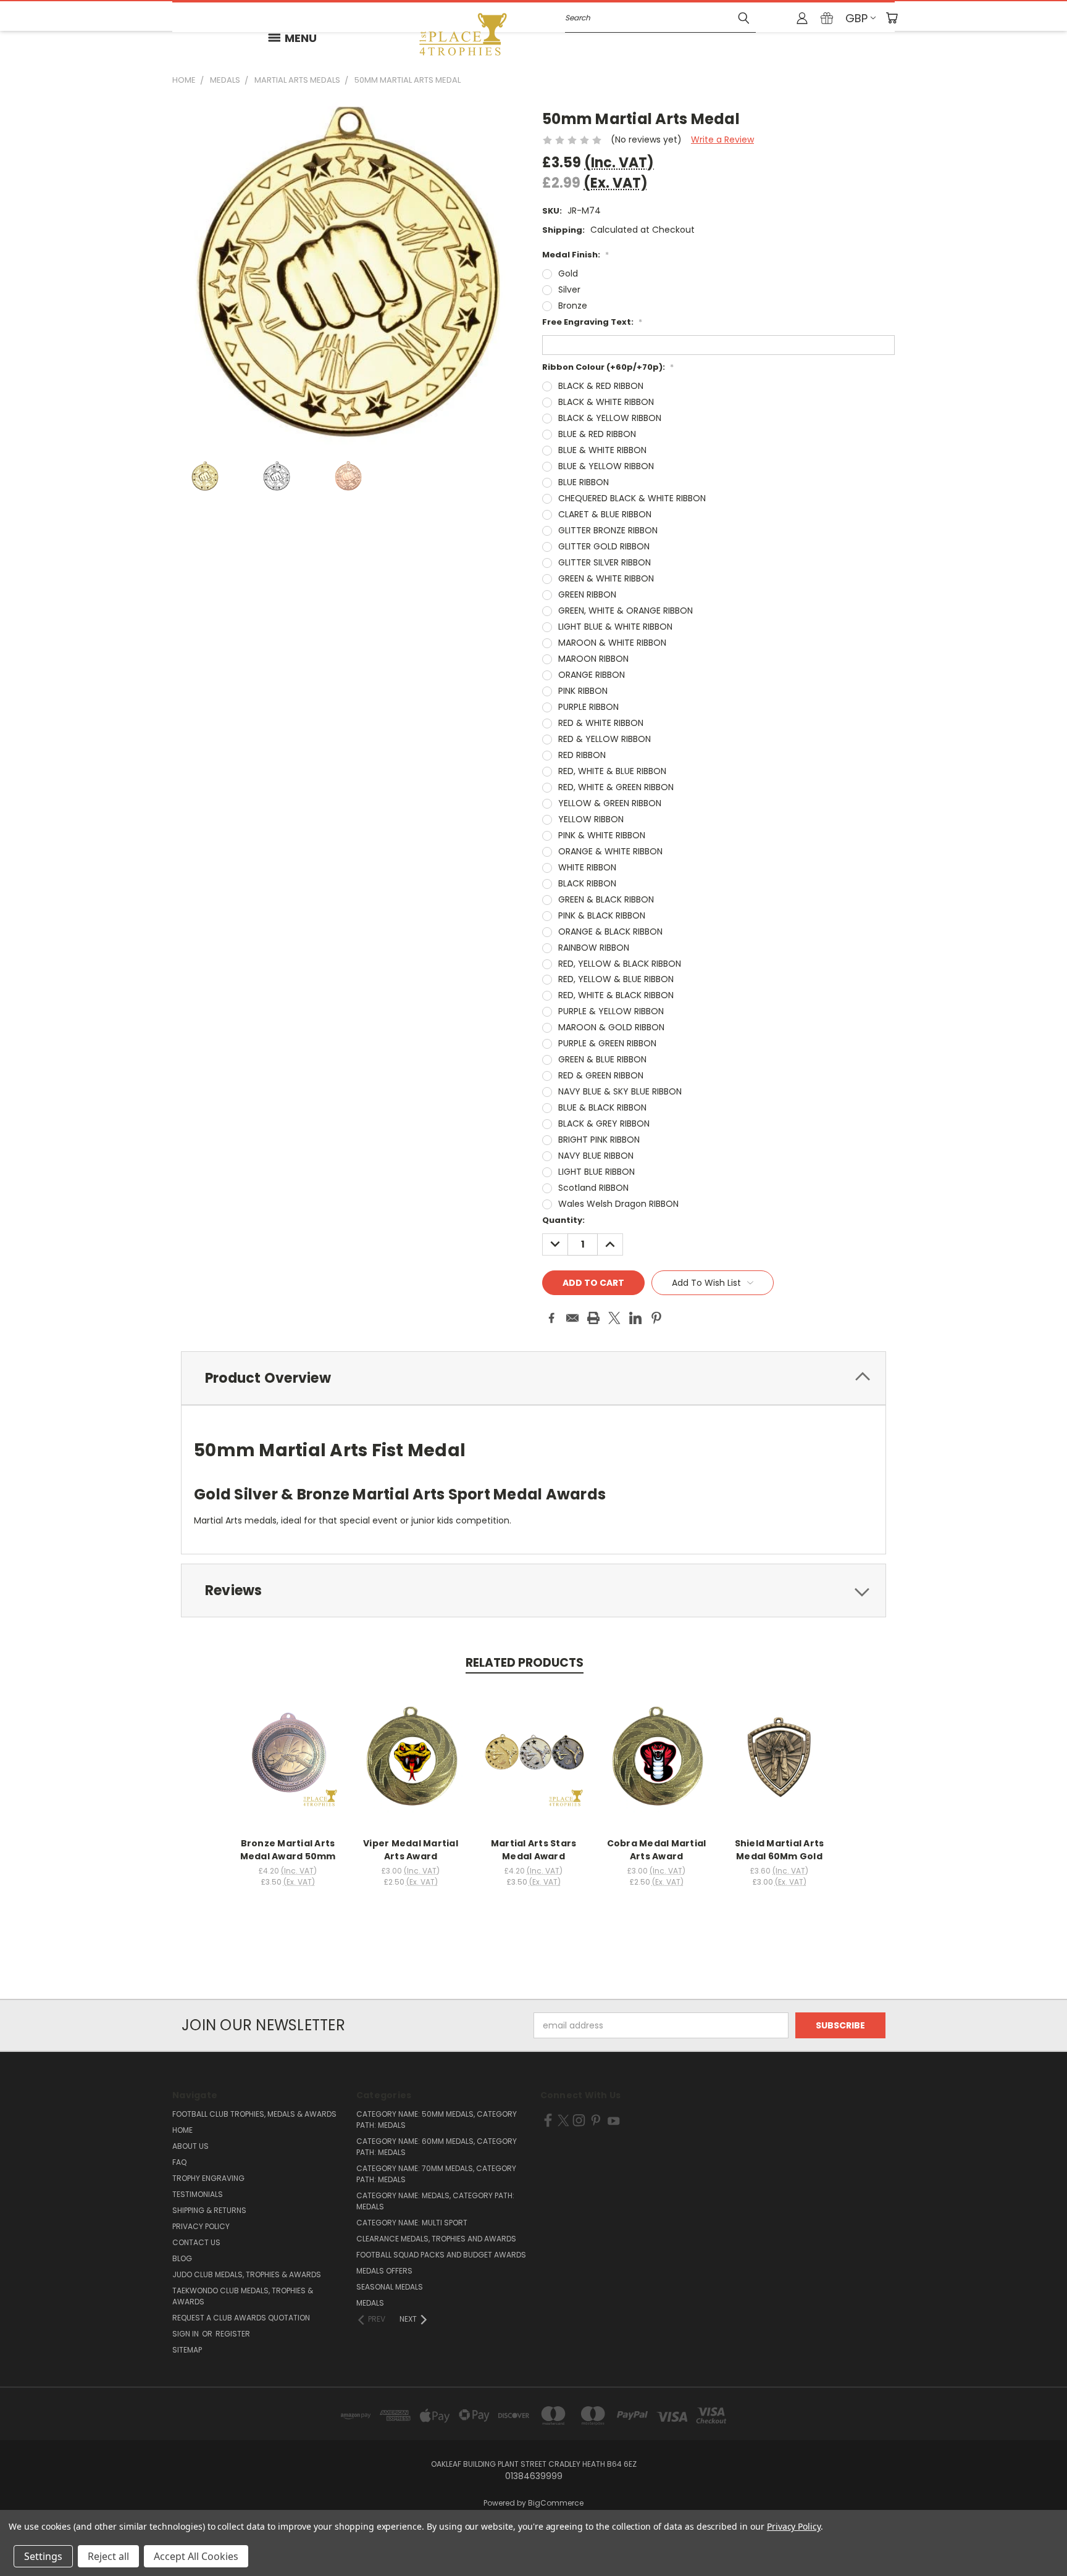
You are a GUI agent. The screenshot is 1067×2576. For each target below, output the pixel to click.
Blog (182, 2258)
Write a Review (722, 140)
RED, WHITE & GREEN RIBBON (616, 787)
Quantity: (563, 1220)
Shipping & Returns (209, 2210)
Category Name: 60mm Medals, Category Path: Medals (437, 2147)
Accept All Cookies (196, 2556)
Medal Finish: (575, 255)
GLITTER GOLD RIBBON (604, 546)
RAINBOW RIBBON (594, 948)
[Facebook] (551, 1318)
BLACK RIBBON (587, 883)
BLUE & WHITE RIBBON (602, 450)
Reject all (108, 2556)
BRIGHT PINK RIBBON (599, 1140)
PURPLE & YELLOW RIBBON (611, 1011)
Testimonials (198, 2194)
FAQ (179, 2162)
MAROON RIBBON (593, 659)
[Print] (593, 1318)
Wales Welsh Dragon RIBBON (618, 1204)
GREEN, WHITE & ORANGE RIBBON (626, 611)
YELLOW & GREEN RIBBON (610, 803)
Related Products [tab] (525, 1663)
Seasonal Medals (390, 2287)
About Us (190, 2146)
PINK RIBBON (583, 691)
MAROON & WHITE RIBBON (612, 643)
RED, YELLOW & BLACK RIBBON (620, 964)
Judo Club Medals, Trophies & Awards (247, 2274)
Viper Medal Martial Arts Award (411, 1850)
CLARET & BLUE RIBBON (605, 514)
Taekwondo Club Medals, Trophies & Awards (243, 2296)
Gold (568, 273)
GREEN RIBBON (587, 594)
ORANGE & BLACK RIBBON (610, 932)
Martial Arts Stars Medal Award (534, 1850)
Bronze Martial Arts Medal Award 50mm (288, 1850)
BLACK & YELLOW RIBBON (610, 418)
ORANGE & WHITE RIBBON (610, 851)
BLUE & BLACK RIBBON (602, 1107)
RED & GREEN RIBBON (601, 1075)
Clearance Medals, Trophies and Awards (436, 2239)
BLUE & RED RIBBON (597, 434)
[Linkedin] (635, 1318)
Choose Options (288, 1768)
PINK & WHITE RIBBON (602, 835)
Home (182, 2130)
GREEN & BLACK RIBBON (606, 899)
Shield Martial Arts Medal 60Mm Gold (780, 1850)
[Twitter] (614, 1318)
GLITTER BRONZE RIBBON (608, 530)
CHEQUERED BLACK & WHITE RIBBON (632, 498)
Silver (569, 290)
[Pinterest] (656, 1318)
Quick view (288, 1745)
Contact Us (196, 2242)
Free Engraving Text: (592, 322)
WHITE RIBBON (587, 867)
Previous (1035, 2537)
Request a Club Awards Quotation (241, 2318)
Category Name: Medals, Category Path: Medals (435, 2201)
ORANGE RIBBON (592, 675)
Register (233, 2334)
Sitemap (187, 2350)
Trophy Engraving (208, 2178)
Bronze (573, 306)
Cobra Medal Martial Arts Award (657, 1850)
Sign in (186, 2334)
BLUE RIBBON (584, 482)
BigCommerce (556, 2503)
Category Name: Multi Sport (412, 2223)
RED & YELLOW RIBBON (605, 739)
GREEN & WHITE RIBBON (606, 578)
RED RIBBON (582, 755)
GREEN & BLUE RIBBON (602, 1059)
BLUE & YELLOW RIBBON (606, 466)
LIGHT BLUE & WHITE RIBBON (615, 627)
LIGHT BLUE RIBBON (596, 1172)
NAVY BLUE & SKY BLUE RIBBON (620, 1091)
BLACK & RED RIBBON (601, 386)
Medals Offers (384, 2271)
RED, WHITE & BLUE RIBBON (612, 771)
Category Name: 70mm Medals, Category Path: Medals (436, 2174)
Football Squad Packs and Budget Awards (441, 2255)
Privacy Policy (201, 2226)
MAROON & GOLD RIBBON (611, 1027)
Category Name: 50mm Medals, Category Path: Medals (437, 2120)
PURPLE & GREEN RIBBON (607, 1043)
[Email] (572, 1318)
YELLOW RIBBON (591, 819)
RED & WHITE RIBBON (601, 723)
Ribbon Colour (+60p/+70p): (608, 367)
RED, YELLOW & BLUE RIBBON (616, 979)
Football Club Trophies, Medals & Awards (254, 2114)
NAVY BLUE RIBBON (596, 1156)
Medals (370, 2303)
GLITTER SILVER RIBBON (605, 562)
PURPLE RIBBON (588, 707)
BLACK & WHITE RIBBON (606, 402)
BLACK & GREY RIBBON (604, 1123)
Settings (43, 2556)
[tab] (533, 1378)
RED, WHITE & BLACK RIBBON (616, 995)
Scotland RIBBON (593, 1188)
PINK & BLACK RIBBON (602, 915)
